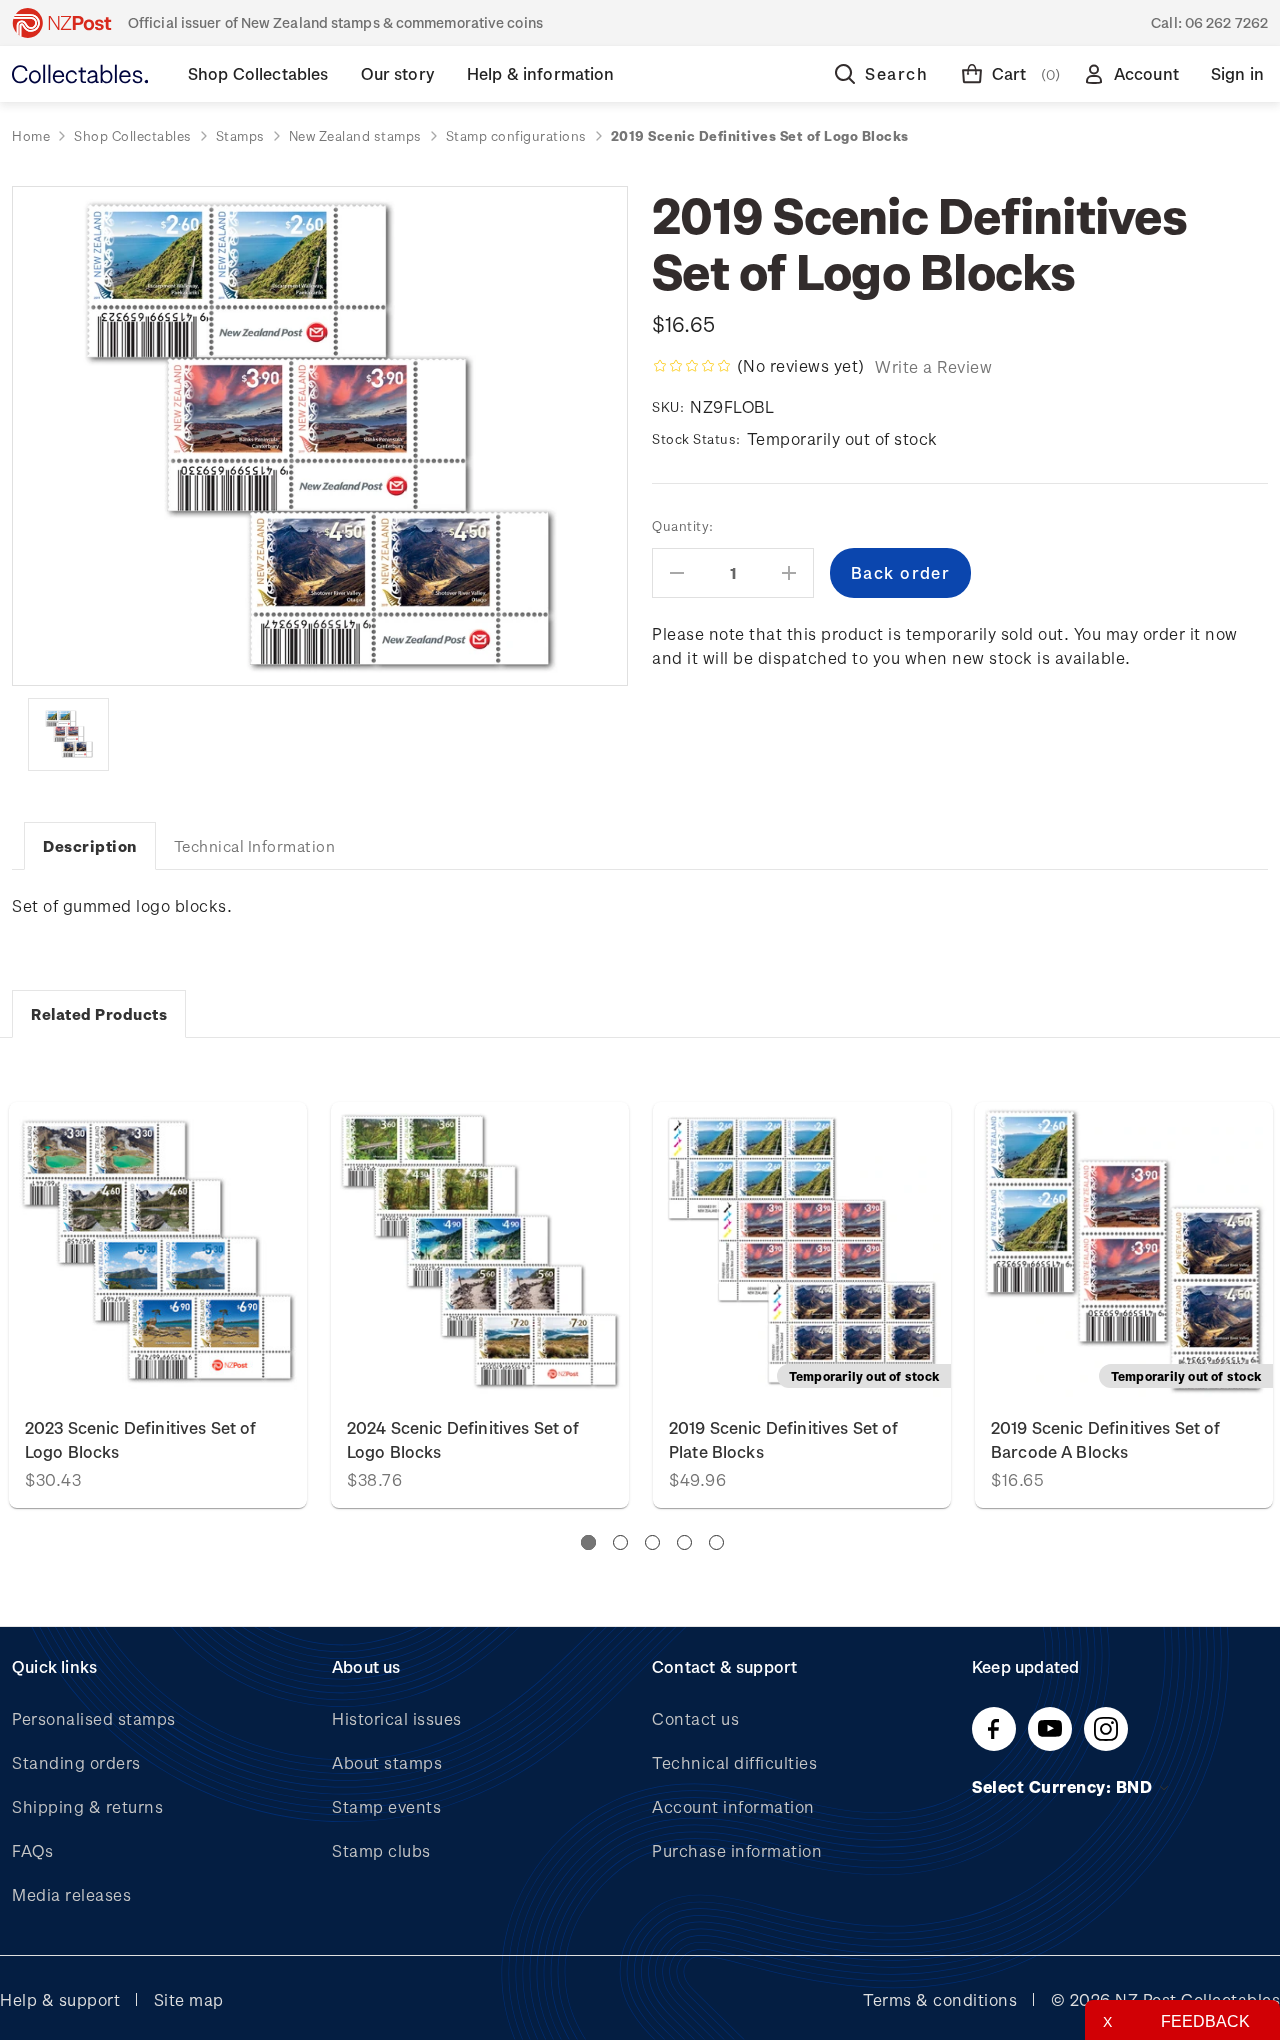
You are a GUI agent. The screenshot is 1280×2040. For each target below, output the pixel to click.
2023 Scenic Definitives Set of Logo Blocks (141, 1439)
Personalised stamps (94, 1718)
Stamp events (386, 1806)
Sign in (1237, 73)
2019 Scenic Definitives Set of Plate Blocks (784, 1439)
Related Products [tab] (99, 1014)
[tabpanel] (802, 1305)
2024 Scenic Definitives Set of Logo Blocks (463, 1439)
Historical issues (397, 1718)
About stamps (387, 1762)
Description (90, 846)
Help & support (60, 1999)
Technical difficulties (734, 1762)
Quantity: (683, 525)
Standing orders (76, 1762)
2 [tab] (620, 1542)
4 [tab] (684, 1542)
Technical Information (255, 846)
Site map (189, 1999)
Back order (801, 1250)
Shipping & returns (87, 1806)
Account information (733, 1806)
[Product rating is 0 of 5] (692, 366)
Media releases (71, 1894)
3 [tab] (652, 1542)
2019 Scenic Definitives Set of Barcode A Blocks (1106, 1439)
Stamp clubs (381, 1850)
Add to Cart (158, 1250)
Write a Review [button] (933, 366)
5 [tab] (716, 1542)
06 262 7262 (1226, 22)
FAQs (32, 1850)
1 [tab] (588, 1542)
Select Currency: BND (1064, 1786)
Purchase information (737, 1850)
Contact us (695, 1718)
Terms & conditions (940, 1999)
